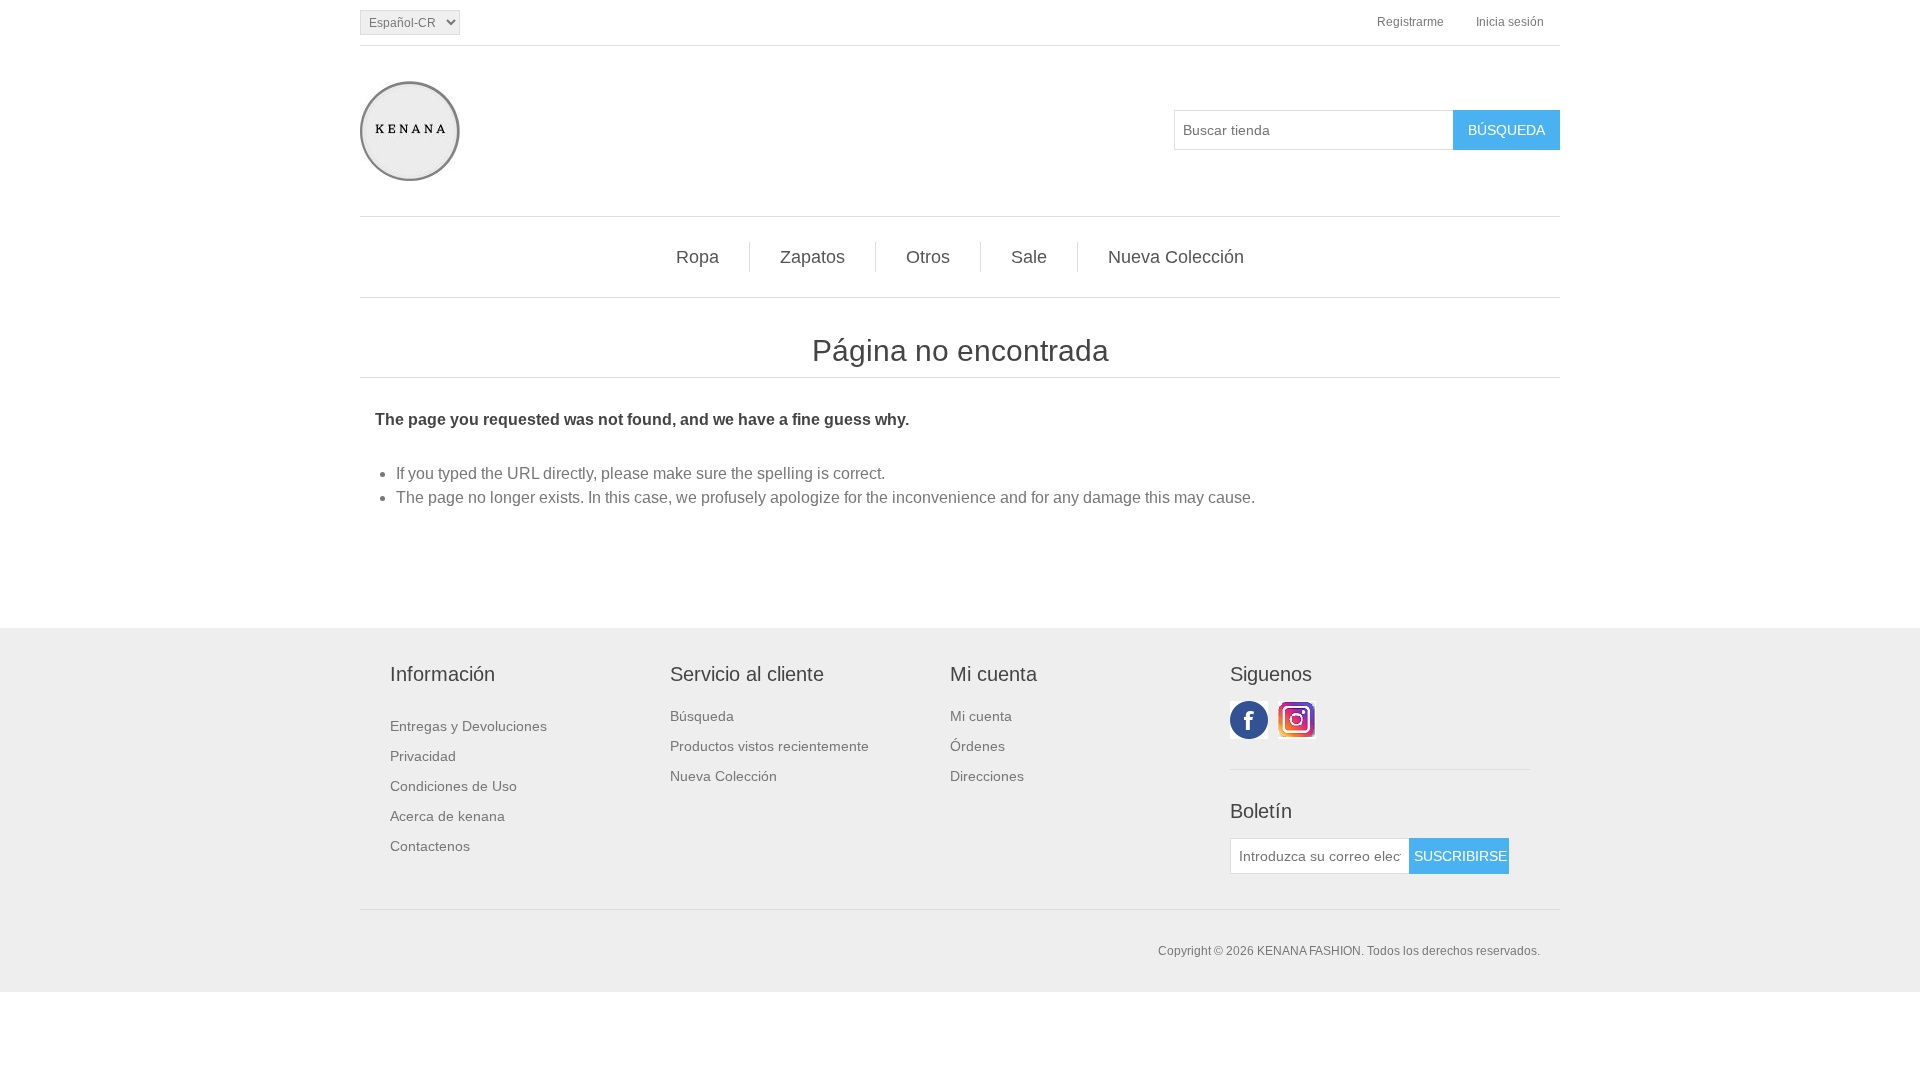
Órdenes (977, 746)
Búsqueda (702, 716)
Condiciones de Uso (453, 786)
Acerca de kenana (447, 816)
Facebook (1249, 720)
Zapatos (812, 257)
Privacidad (423, 756)
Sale (1029, 257)
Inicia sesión (1510, 22)
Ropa (697, 257)
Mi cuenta (981, 716)
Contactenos (430, 846)
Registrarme (1410, 22)
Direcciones (987, 776)
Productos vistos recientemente (769, 746)
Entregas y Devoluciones (468, 726)
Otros (928, 257)
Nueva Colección (1176, 257)
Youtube (1297, 720)
